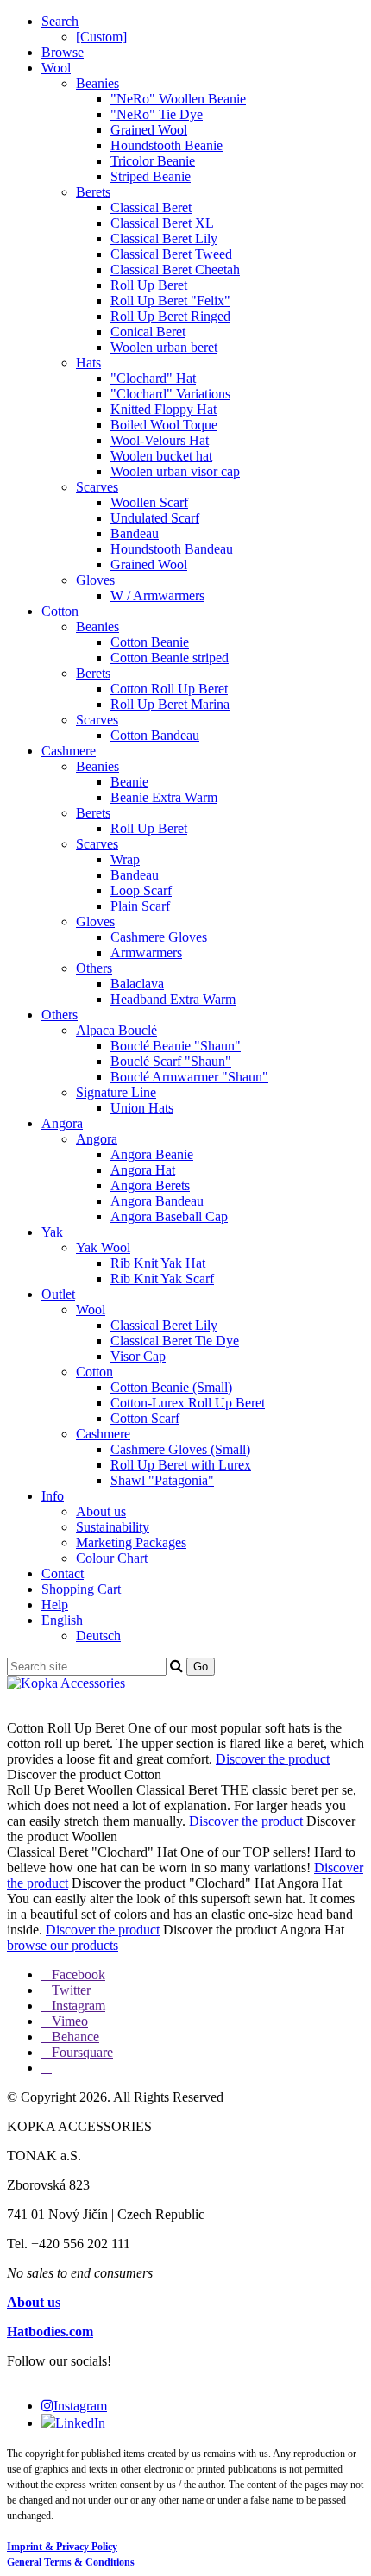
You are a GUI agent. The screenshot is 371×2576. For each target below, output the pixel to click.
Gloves (95, 580)
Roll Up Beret (149, 285)
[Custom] (101, 37)
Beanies (97, 83)
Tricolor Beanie (153, 161)
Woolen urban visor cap (175, 471)
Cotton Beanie (150, 642)
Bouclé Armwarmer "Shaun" (189, 1077)
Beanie (129, 782)
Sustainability (113, 1527)
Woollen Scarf (149, 502)
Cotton (60, 611)
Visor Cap (138, 1356)
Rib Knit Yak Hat (158, 1263)
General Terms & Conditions (71, 2562)
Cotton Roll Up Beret (169, 689)
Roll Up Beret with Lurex (181, 1465)
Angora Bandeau (157, 1201)
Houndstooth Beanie (167, 145)
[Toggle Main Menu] (185, 1699)
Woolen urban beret (164, 347)
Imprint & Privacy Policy (62, 2547)
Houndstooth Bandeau (172, 549)
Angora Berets (150, 1185)
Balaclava (137, 984)
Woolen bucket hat (161, 456)
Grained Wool (149, 130)
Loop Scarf (141, 890)
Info (53, 1496)
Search (60, 21)
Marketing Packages (131, 1542)
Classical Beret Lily (164, 238)
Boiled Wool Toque (164, 425)
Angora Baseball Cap (169, 1216)
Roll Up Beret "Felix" (170, 301)
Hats (88, 363)
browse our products (63, 1945)
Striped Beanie (151, 176)
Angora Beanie (152, 1154)
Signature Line (116, 1092)
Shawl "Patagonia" (162, 1480)
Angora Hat (143, 1170)
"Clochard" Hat (153, 378)
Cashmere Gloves (159, 937)
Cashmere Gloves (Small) (180, 1449)
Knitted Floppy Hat (163, 409)
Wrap (125, 859)
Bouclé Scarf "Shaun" (171, 1061)
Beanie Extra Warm (164, 797)
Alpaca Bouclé (116, 1030)
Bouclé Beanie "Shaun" (176, 1046)
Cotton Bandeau (155, 735)
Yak (52, 1232)
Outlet (58, 1294)
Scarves (97, 487)
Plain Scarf (140, 906)
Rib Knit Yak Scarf (162, 1279)
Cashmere (69, 751)
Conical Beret (148, 332)
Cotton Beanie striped (170, 658)
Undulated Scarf (155, 518)
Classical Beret (151, 207)
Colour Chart (112, 1558)
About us (101, 1511)
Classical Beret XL (162, 223)
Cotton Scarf (145, 1418)
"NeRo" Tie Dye (157, 114)
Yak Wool (103, 1247)
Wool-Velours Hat (160, 440)
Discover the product (273, 1759)
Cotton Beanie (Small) (171, 1387)
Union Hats (142, 1108)
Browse (63, 52)
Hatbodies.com (50, 2332)
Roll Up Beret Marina (170, 704)
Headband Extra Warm (173, 999)
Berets (93, 192)
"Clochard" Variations (170, 394)
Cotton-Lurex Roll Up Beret (188, 1403)
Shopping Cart (81, 1589)
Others (94, 968)
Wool (56, 68)
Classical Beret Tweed (171, 254)
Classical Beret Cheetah (175, 270)
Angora (62, 1123)
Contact (63, 1573)
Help (55, 1605)
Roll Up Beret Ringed (170, 316)
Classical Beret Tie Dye (175, 1341)
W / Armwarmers (157, 595)
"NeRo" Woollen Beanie (178, 99)
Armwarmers (146, 953)
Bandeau (135, 533)
